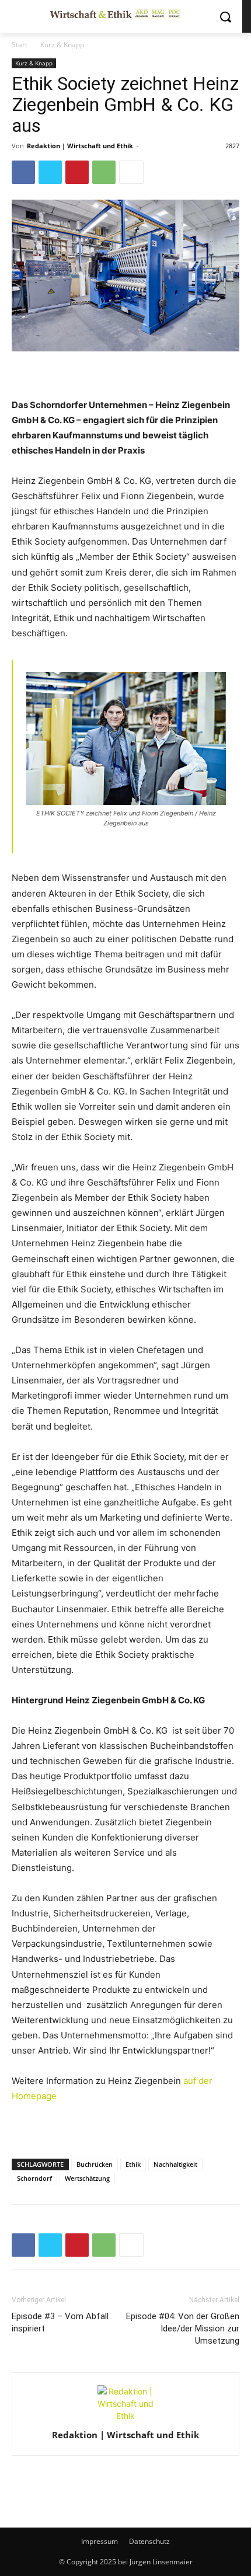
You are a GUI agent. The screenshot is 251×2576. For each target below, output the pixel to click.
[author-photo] (125, 2416)
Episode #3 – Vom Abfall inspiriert (60, 2322)
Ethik (133, 2164)
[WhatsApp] (104, 172)
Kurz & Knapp (62, 45)
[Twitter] (50, 172)
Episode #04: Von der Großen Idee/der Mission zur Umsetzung (183, 2328)
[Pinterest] (77, 172)
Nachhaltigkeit (175, 2164)
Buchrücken (95, 2164)
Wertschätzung (87, 2178)
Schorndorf (34, 2178)
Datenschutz (149, 2541)
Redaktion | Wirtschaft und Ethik (80, 146)
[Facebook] (23, 172)
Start (20, 45)
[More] (131, 172)
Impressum (100, 2541)
